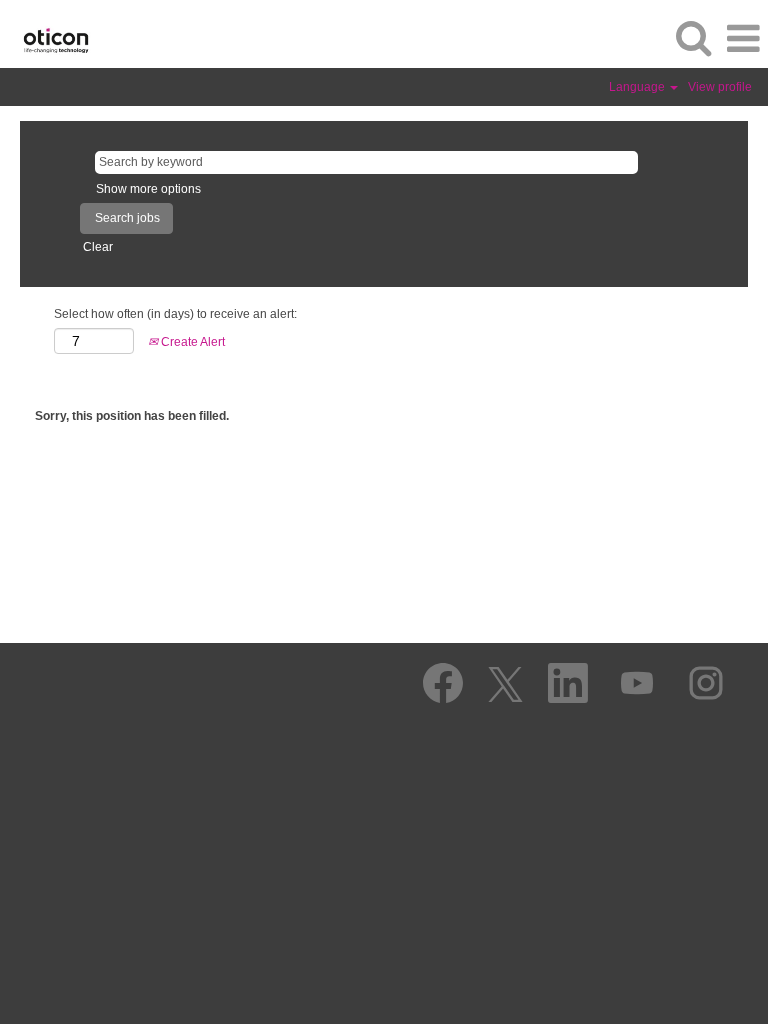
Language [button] (638, 87)
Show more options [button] (148, 189)
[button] (743, 38)
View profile (720, 87)
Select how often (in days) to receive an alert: (175, 314)
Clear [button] (98, 247)
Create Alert (191, 342)
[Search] (693, 37)
